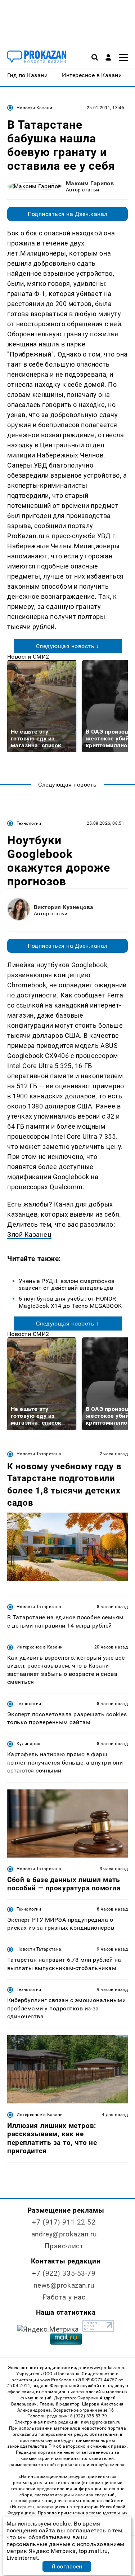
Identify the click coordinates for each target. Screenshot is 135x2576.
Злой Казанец (29, 1234)
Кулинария (28, 1744)
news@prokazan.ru (64, 2285)
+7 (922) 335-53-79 (64, 2273)
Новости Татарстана (39, 1454)
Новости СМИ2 (28, 657)
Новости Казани (34, 108)
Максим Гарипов (90, 183)
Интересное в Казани (40, 1647)
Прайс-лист (64, 2246)
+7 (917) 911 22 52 (64, 2222)
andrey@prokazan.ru (64, 2234)
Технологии (29, 823)
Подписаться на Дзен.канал (68, 214)
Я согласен (67, 2566)
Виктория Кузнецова (64, 907)
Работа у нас (64, 2297)
